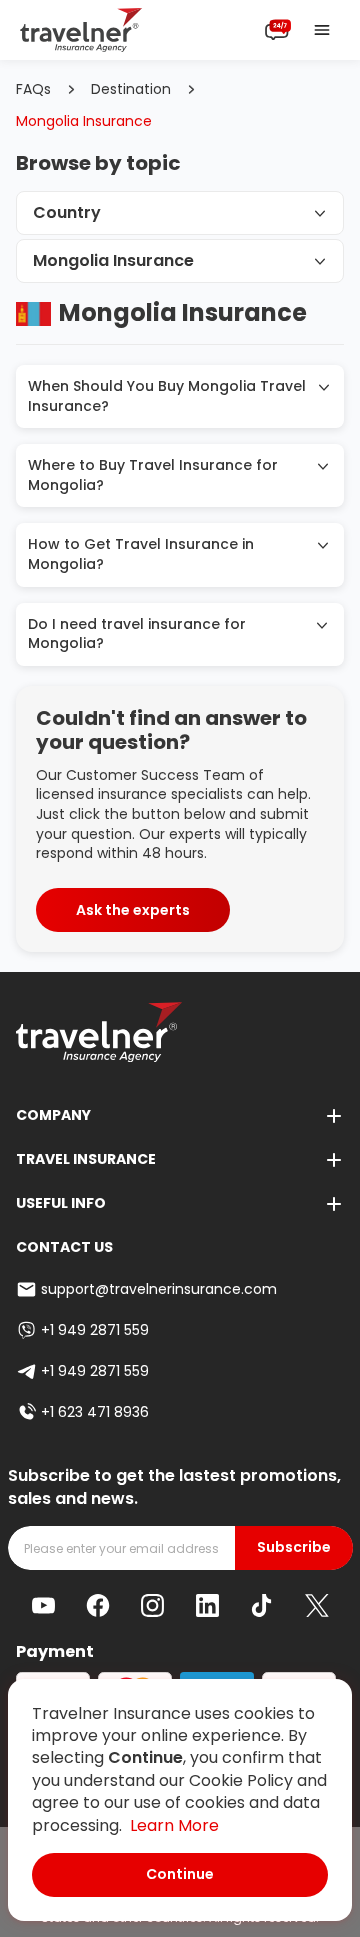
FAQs (33, 89)
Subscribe (294, 1547)
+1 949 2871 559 (95, 1330)
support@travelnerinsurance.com (159, 1289)
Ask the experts (133, 910)
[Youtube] (43, 1605)
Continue (180, 1874)
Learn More (174, 1825)
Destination (131, 89)
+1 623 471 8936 (95, 1412)
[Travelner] (81, 30)
